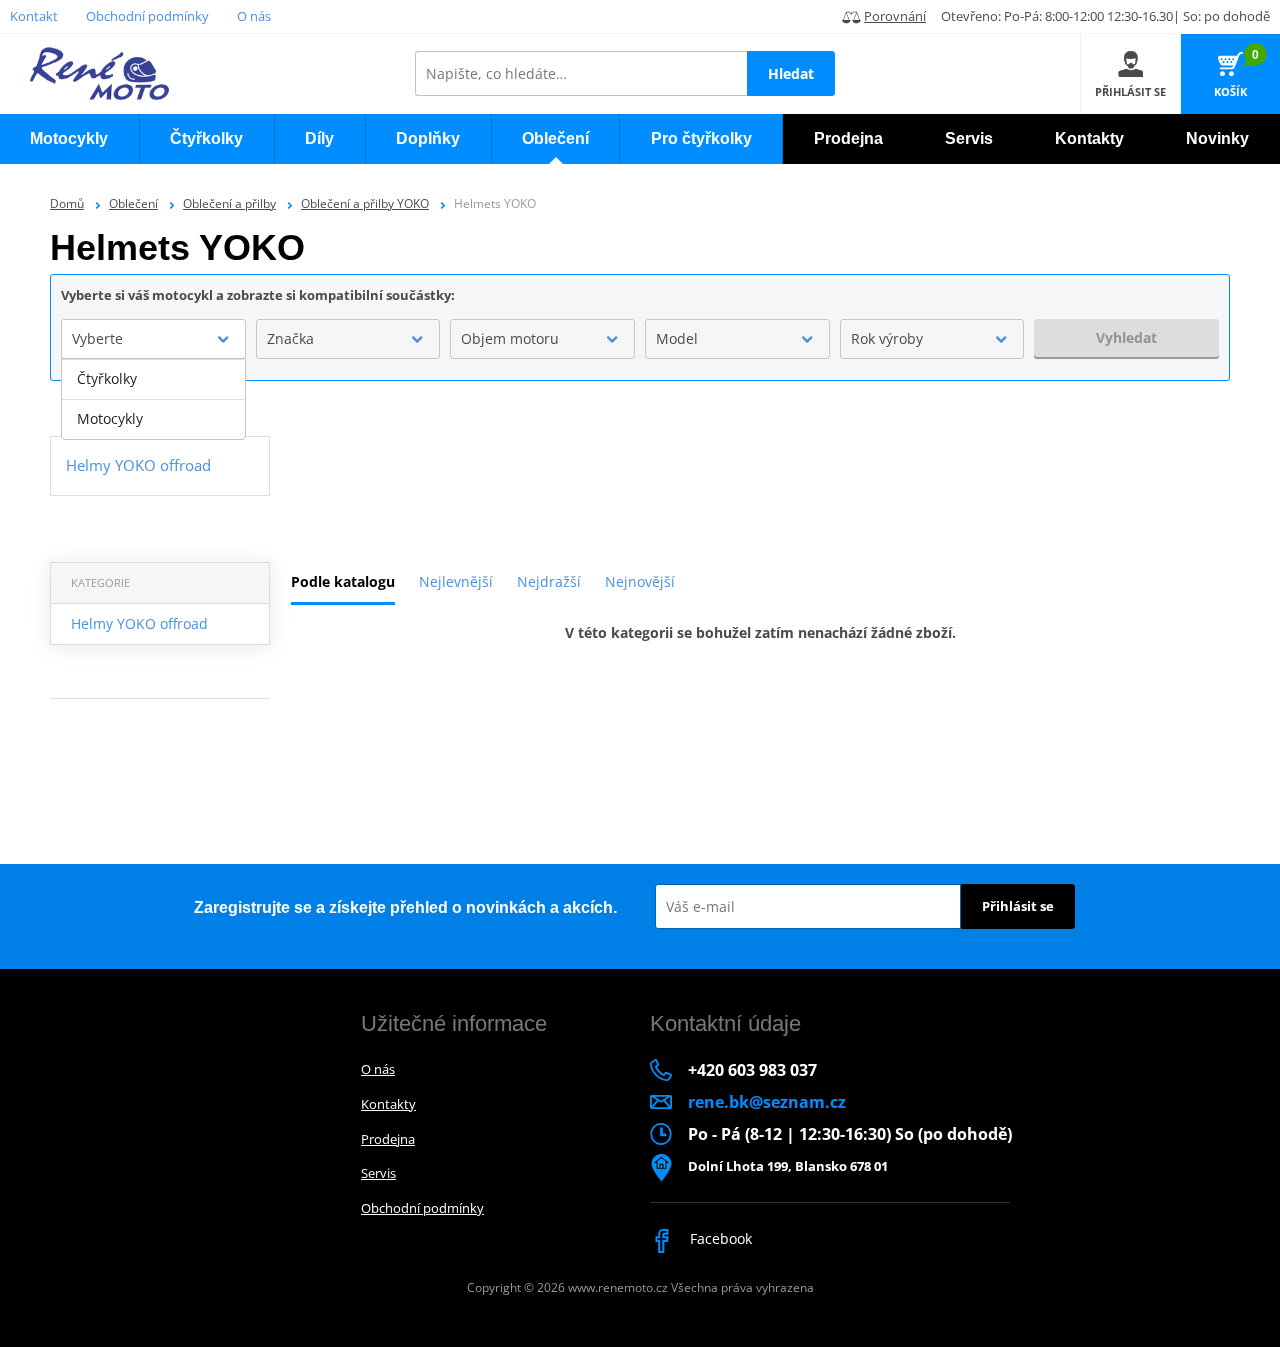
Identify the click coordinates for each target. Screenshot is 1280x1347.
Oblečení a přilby (229, 203)
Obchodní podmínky (147, 16)
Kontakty (388, 1104)
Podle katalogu (343, 581)
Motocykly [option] (110, 418)
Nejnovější (640, 581)
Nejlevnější (456, 581)
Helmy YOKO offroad (139, 623)
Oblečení (133, 203)
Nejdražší (549, 581)
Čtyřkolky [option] (107, 378)
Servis (378, 1173)
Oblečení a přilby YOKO (365, 203)
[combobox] (153, 339)
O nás (254, 16)
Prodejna (388, 1139)
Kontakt (34, 16)
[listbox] (153, 399)
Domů (67, 203)
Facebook (719, 1238)
